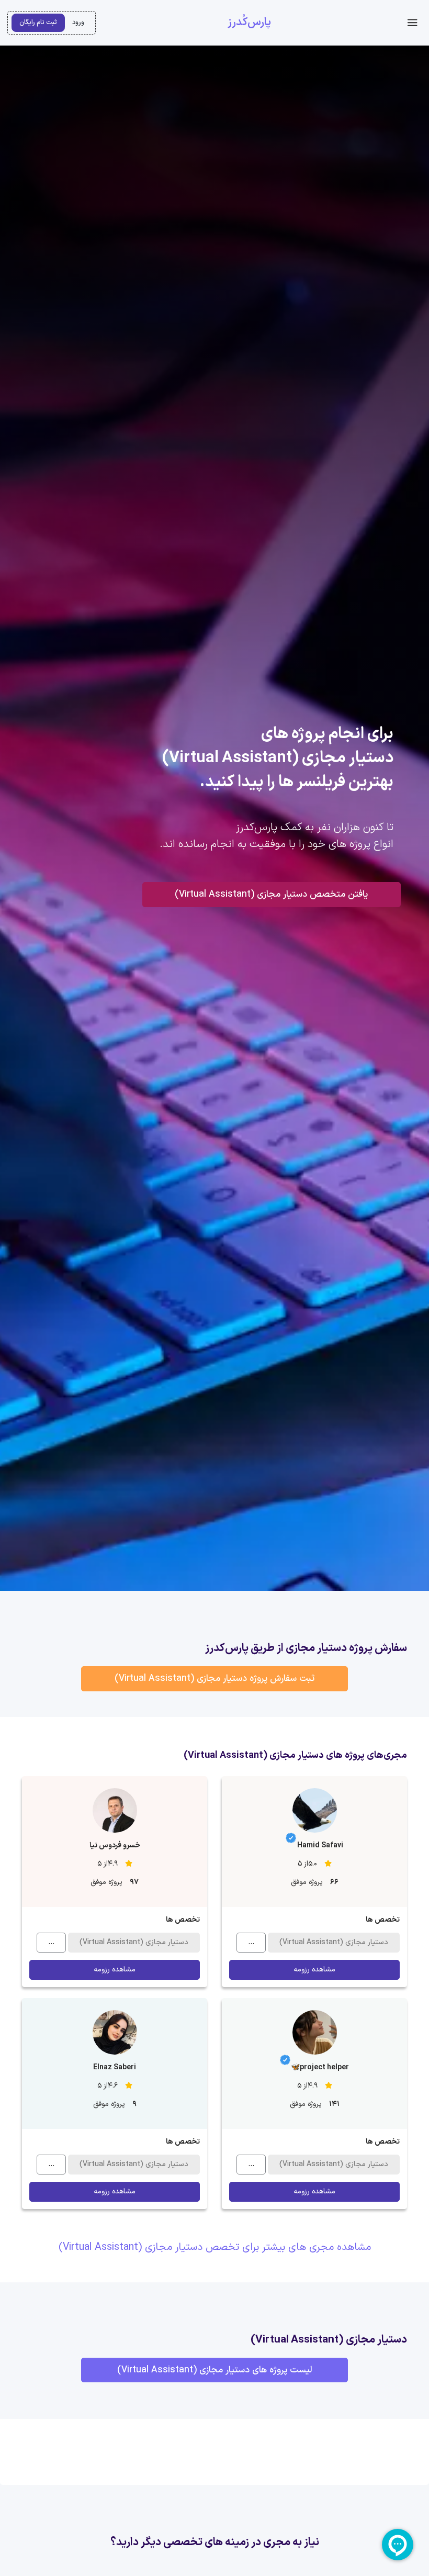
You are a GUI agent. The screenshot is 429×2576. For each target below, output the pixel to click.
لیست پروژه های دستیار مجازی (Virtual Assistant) (214, 2370)
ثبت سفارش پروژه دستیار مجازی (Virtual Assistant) (214, 1679)
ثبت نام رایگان (38, 22)
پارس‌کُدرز (249, 23)
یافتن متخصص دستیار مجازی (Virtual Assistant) (271, 894)
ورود (78, 22)
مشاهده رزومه (314, 1970)
